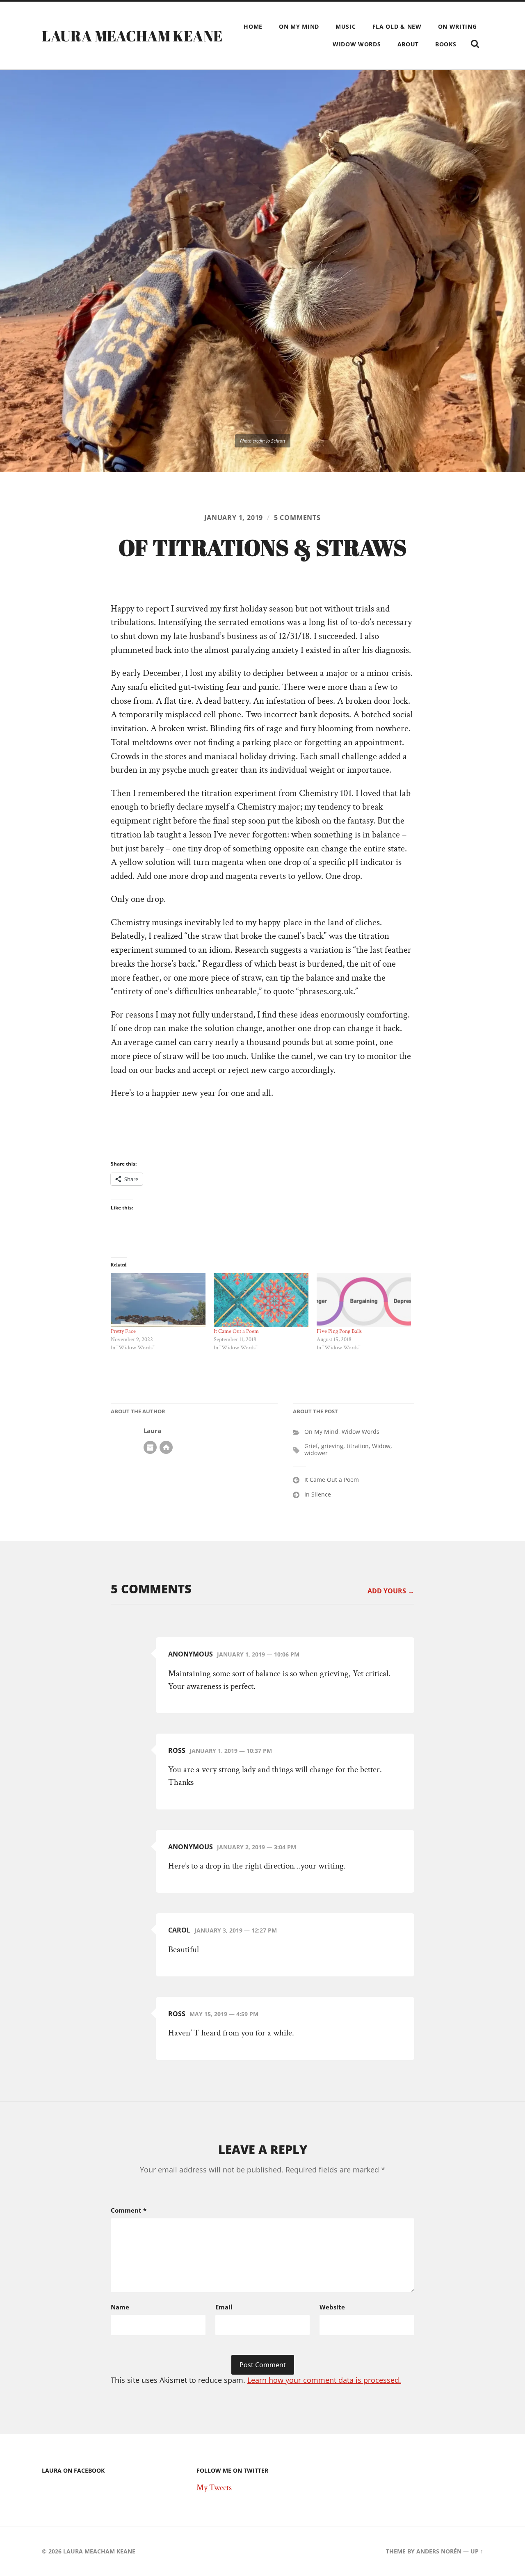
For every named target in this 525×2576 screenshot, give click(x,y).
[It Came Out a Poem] (261, 1300)
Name (120, 2307)
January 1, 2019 (234, 518)
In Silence (318, 1494)
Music (346, 26)
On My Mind (299, 26)
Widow (381, 1446)
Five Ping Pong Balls (339, 1331)
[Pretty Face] (158, 1300)
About (408, 44)
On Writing (458, 26)
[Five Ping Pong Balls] (364, 1300)
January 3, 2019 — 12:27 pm (236, 1930)
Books (446, 44)
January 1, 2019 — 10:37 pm (231, 1751)
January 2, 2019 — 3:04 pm (257, 1847)
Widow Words (357, 44)
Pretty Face (123, 1331)
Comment (129, 2210)
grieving (332, 1446)
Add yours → (391, 1591)
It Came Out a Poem (236, 1331)
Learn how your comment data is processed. (324, 2380)
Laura (152, 1431)
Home (253, 26)
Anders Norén (439, 2551)
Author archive (150, 1447)
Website (332, 2307)
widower (316, 1453)
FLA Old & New (397, 26)
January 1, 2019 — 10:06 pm (258, 1654)
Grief (311, 1446)
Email (224, 2307)
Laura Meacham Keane (132, 36)
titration (358, 1446)
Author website (166, 1447)
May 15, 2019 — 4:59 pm (224, 2014)
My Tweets (214, 2488)
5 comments (297, 518)
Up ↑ (477, 2551)
